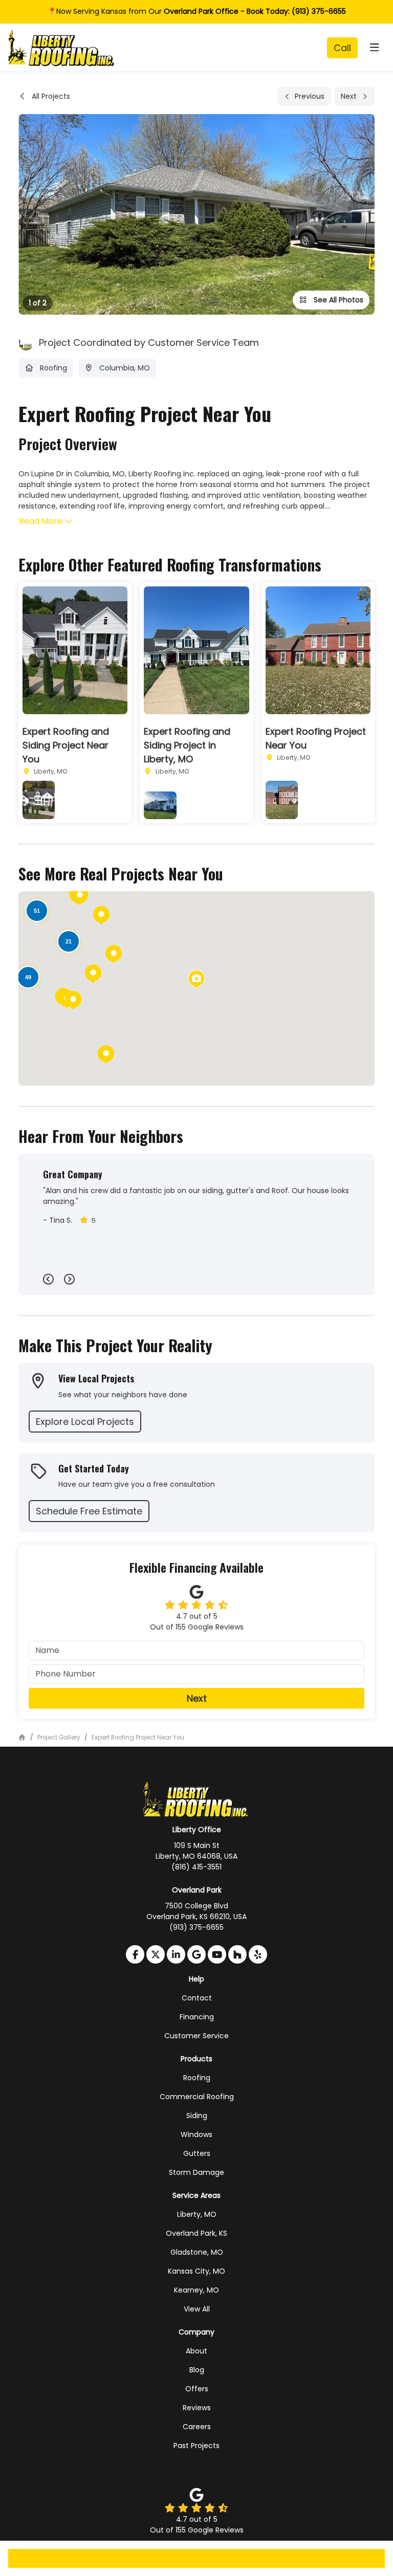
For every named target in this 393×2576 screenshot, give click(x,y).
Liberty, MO (197, 2214)
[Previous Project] (304, 96)
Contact (197, 1998)
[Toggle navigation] (374, 48)
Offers (197, 2389)
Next (197, 1698)
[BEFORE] (39, 800)
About (196, 2351)
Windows (196, 2134)
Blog (197, 2370)
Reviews (197, 2408)
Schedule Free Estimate (89, 1511)
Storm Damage (196, 2172)
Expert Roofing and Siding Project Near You (66, 745)
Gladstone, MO (197, 2252)
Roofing (197, 2078)
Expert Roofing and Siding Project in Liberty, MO (187, 745)
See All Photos (337, 300)
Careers (197, 2427)
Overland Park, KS (196, 2233)
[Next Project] (355, 96)
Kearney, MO (196, 2290)
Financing (197, 2017)
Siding (197, 2116)
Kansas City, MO (196, 2271)
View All (197, 2309)
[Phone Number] (342, 48)
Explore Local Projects (85, 1422)
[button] (93, 974)
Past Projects (196, 2446)
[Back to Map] (44, 96)
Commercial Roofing (197, 2097)
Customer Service (196, 2036)
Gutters (197, 2153)
